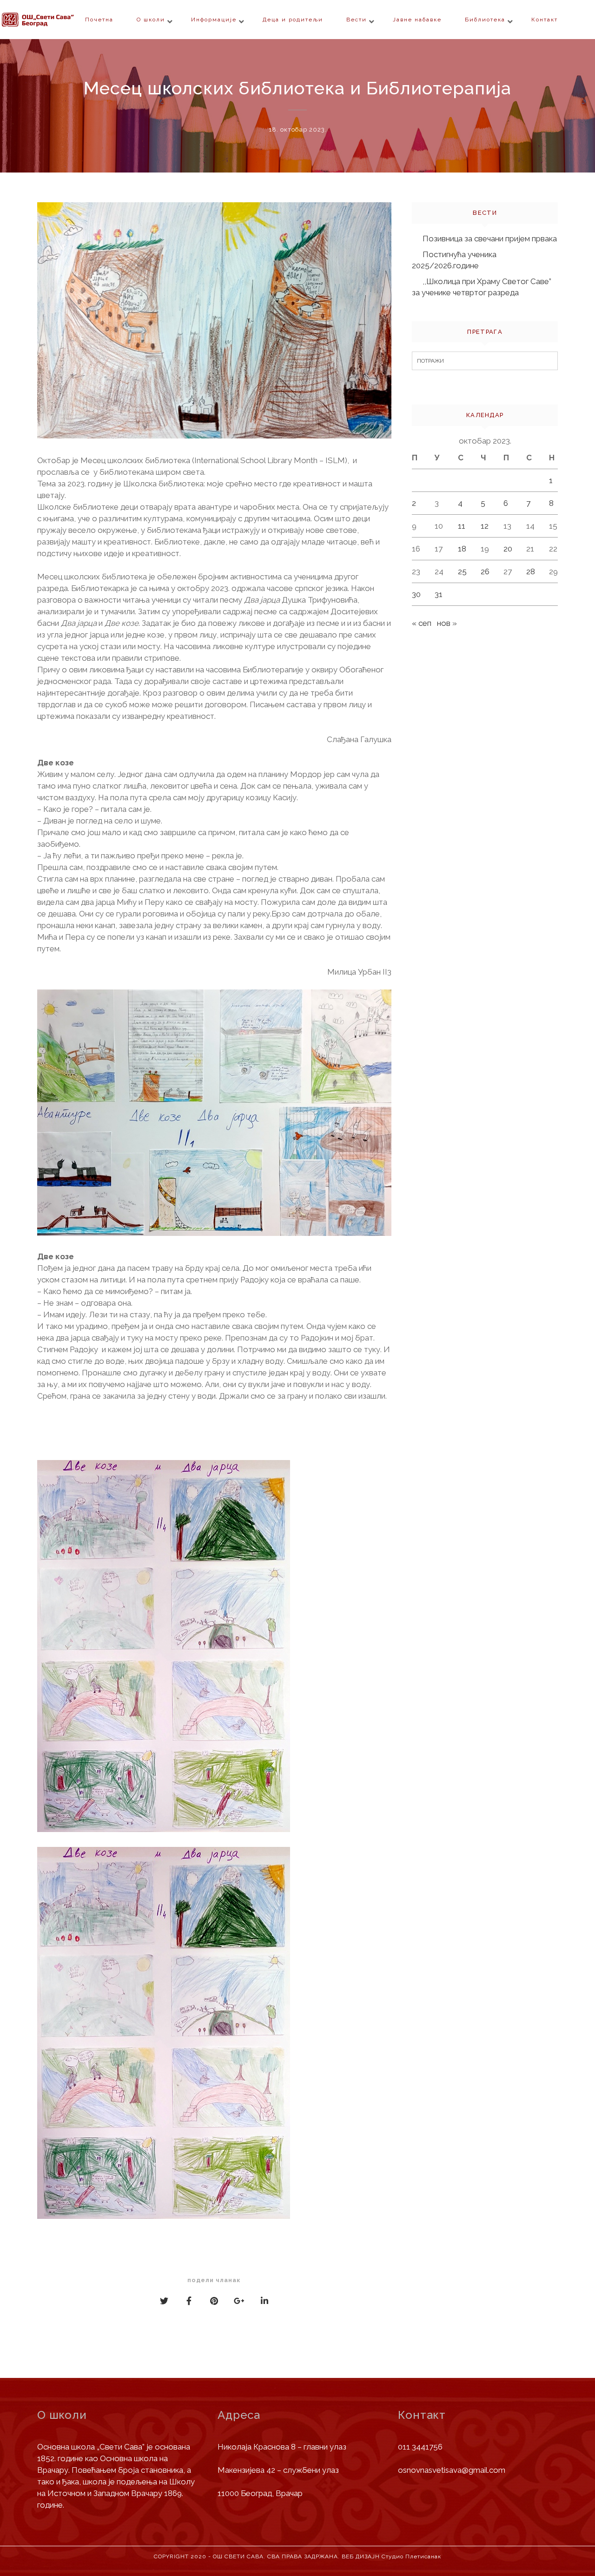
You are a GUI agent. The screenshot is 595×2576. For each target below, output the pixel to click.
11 (462, 526)
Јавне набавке (417, 20)
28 (531, 571)
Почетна (99, 20)
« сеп (422, 623)
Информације (214, 20)
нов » (447, 623)
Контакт (545, 20)
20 (508, 549)
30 (416, 594)
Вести (357, 20)
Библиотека (485, 20)
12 (485, 526)
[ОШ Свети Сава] (56, 20)
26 (485, 571)
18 (462, 549)
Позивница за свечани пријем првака (490, 239)
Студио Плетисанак (411, 2556)
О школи (151, 20)
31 (439, 594)
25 (462, 571)
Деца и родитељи (293, 20)
